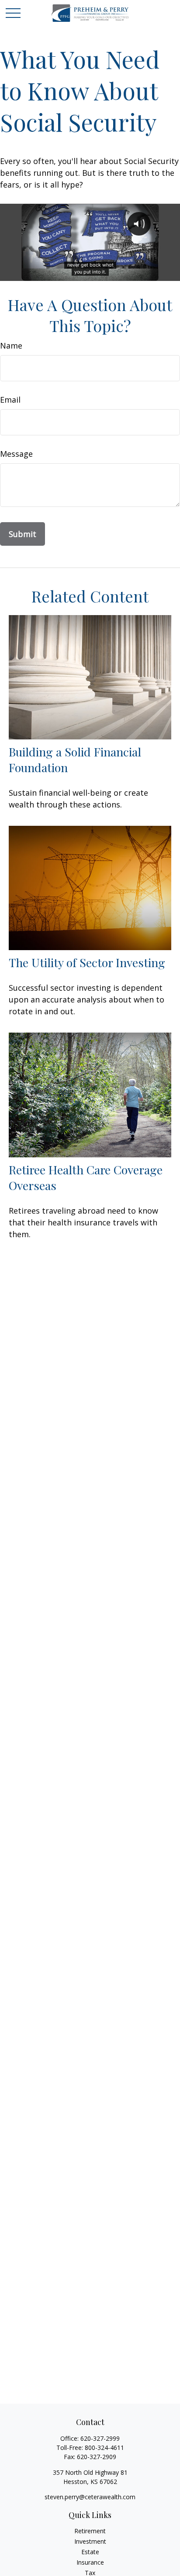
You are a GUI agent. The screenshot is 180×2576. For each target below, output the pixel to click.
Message (16, 454)
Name (11, 346)
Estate (90, 2552)
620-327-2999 (100, 2438)
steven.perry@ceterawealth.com (90, 2497)
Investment (90, 2541)
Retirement (90, 2531)
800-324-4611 (104, 2448)
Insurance (90, 2562)
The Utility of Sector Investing (87, 962)
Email (10, 400)
